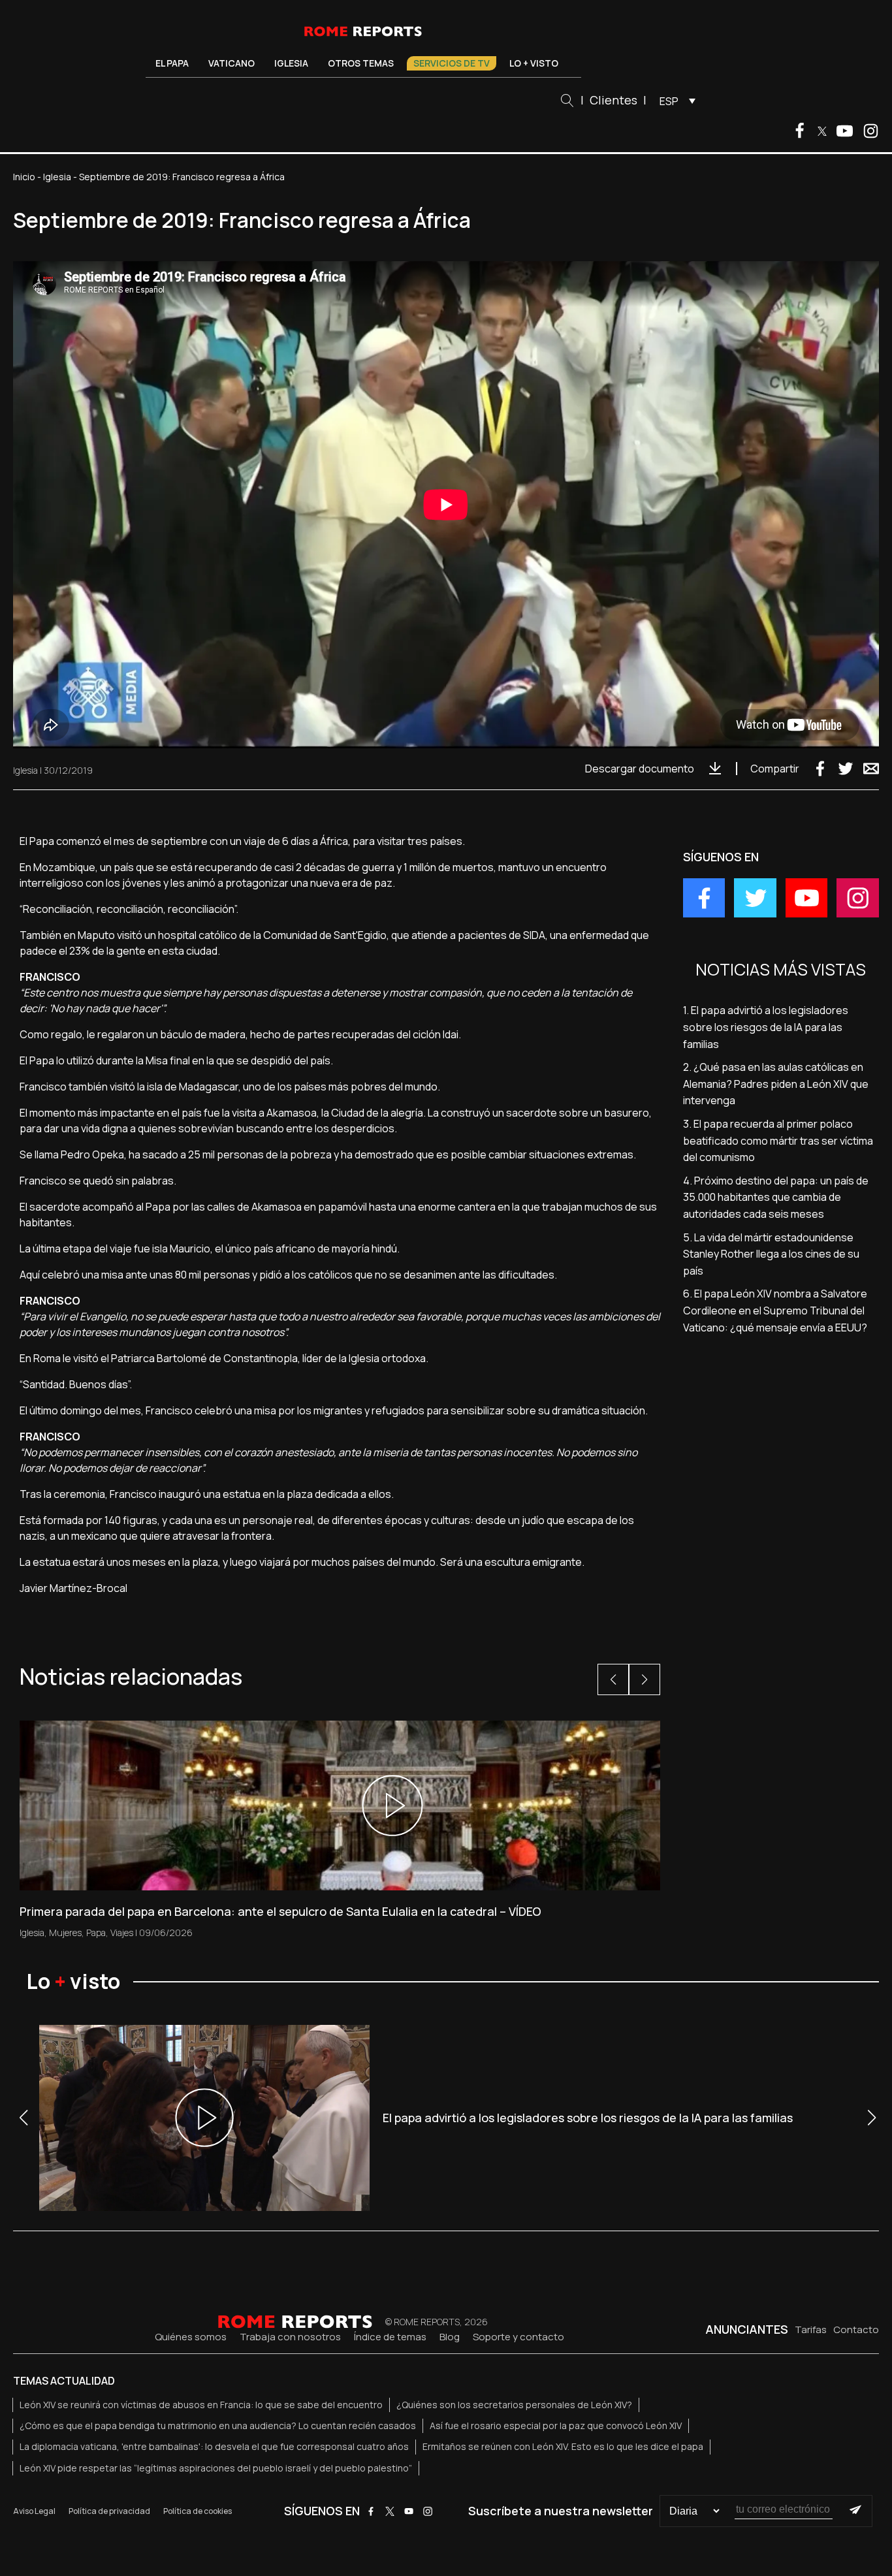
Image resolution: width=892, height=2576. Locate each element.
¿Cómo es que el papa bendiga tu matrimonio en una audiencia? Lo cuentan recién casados (218, 2425)
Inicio (24, 177)
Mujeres (65, 1932)
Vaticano (231, 63)
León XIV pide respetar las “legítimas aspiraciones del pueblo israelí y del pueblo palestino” (216, 2468)
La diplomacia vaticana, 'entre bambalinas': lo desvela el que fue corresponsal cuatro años (214, 2446)
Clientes (613, 100)
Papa (96, 1932)
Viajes (122, 1932)
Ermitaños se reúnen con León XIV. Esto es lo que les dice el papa (563, 2446)
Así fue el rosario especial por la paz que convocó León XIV (556, 2425)
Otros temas (361, 63)
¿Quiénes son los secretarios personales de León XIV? (514, 2405)
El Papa (172, 63)
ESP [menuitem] (669, 101)
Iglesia (291, 63)
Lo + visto (534, 63)
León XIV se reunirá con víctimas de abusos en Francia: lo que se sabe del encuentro (201, 2405)
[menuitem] (674, 101)
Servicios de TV (452, 63)
